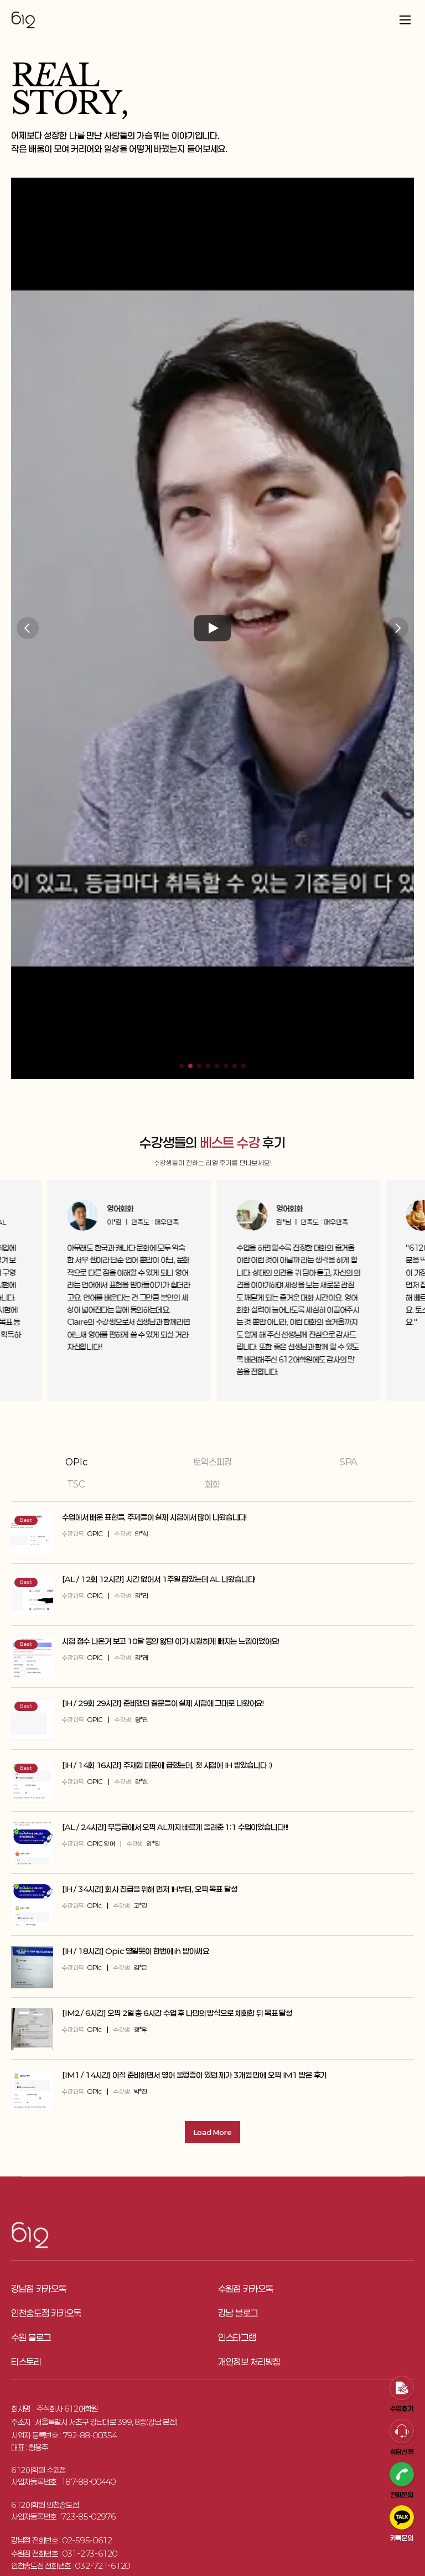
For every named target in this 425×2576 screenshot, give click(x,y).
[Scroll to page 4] (208, 1066)
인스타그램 (237, 2337)
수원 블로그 (31, 2337)
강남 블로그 (238, 2313)
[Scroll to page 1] (180, 1066)
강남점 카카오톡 (38, 2289)
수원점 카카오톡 (245, 2289)
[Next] (397, 628)
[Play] (212, 628)
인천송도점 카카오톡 (46, 2313)
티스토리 (26, 2362)
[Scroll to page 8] (245, 1066)
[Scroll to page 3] (199, 1066)
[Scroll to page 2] (190, 1066)
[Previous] (28, 628)
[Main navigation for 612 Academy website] (212, 20)
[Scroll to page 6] (226, 1066)
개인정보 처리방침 (249, 2362)
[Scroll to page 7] (235, 1066)
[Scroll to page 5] (217, 1066)
